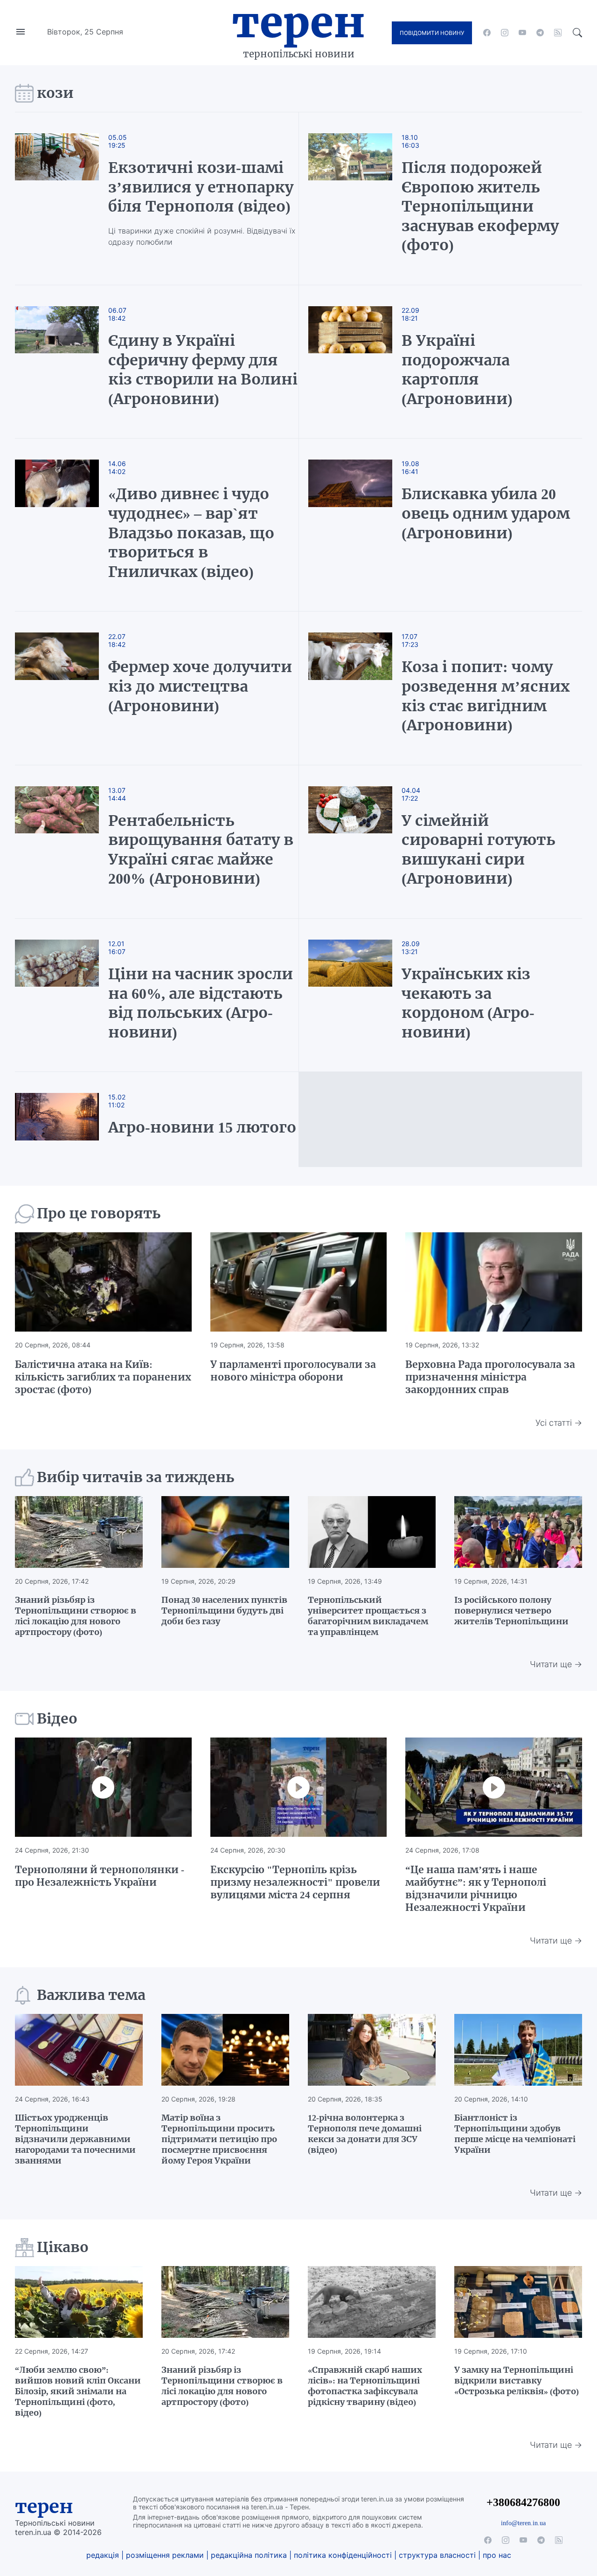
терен (44, 2507)
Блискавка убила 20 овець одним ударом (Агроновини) (486, 513)
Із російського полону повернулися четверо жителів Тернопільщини (511, 1611)
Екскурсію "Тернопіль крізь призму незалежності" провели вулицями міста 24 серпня (295, 1882)
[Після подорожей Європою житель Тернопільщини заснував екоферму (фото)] (350, 199)
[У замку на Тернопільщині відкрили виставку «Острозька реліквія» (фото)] (518, 2302)
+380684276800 (523, 2502)
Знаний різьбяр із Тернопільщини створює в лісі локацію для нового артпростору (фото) (76, 1616)
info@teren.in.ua (523, 2523)
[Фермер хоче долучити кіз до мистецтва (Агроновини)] (66, 688)
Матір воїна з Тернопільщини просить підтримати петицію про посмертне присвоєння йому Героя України (219, 2139)
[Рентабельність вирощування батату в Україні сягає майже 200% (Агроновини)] (66, 842)
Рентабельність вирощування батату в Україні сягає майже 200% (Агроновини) (201, 850)
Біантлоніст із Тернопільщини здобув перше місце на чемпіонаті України (515, 2134)
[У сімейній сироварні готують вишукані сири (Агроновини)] (350, 842)
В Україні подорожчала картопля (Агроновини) (457, 370)
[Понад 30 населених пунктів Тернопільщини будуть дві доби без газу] (225, 1532)
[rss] (558, 33)
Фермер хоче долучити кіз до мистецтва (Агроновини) (200, 686)
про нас (497, 2555)
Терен (298, 22)
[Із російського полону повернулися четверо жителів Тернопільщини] (518, 1532)
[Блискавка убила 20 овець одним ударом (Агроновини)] (350, 525)
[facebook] (487, 33)
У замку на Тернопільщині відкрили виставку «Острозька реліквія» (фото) (517, 2380)
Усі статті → (559, 1423)
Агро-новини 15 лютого (202, 1127)
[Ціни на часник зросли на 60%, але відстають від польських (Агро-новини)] (66, 995)
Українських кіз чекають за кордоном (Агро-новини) (468, 1003)
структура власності (437, 2555)
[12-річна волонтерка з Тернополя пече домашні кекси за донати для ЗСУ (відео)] (372, 2050)
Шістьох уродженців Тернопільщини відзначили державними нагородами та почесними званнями (75, 2139)
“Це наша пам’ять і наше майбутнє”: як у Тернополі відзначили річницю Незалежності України (476, 1889)
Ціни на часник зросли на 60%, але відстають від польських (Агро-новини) (201, 1003)
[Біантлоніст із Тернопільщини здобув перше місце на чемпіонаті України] (518, 2050)
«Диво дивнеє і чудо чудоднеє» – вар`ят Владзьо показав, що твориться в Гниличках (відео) (191, 533)
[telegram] (540, 33)
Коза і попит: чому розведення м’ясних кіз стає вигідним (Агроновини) (486, 696)
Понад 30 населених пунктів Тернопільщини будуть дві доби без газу (224, 1611)
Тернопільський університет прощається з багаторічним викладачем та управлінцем (368, 1616)
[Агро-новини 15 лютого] (66, 1120)
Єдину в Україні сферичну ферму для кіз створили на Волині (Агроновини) (203, 370)
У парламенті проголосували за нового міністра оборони (293, 1371)
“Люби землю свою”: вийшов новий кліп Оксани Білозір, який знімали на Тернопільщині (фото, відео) (78, 2391)
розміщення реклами (165, 2555)
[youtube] (522, 33)
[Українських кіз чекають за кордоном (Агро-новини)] (350, 995)
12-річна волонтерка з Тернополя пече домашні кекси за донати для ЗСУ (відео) (365, 2134)
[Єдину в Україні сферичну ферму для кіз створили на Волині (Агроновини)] (66, 362)
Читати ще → (556, 1664)
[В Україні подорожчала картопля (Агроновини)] (350, 362)
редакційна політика (249, 2555)
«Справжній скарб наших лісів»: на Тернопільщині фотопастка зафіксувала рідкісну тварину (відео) (365, 2386)
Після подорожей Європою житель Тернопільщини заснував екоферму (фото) (480, 206)
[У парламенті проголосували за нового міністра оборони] (299, 1282)
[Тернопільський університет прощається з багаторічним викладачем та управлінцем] (372, 1532)
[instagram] (505, 33)
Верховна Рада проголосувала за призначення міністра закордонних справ (490, 1377)
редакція (103, 2555)
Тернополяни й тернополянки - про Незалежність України (100, 1876)
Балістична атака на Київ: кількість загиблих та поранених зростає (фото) (103, 1377)
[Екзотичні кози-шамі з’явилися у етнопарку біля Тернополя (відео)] (66, 199)
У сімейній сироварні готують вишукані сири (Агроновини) (478, 850)
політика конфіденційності (343, 2555)
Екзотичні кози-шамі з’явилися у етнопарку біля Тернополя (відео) (201, 187)
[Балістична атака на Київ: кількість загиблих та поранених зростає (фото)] (103, 1282)
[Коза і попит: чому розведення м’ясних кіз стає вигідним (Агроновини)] (350, 688)
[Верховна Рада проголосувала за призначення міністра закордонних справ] (494, 1282)
